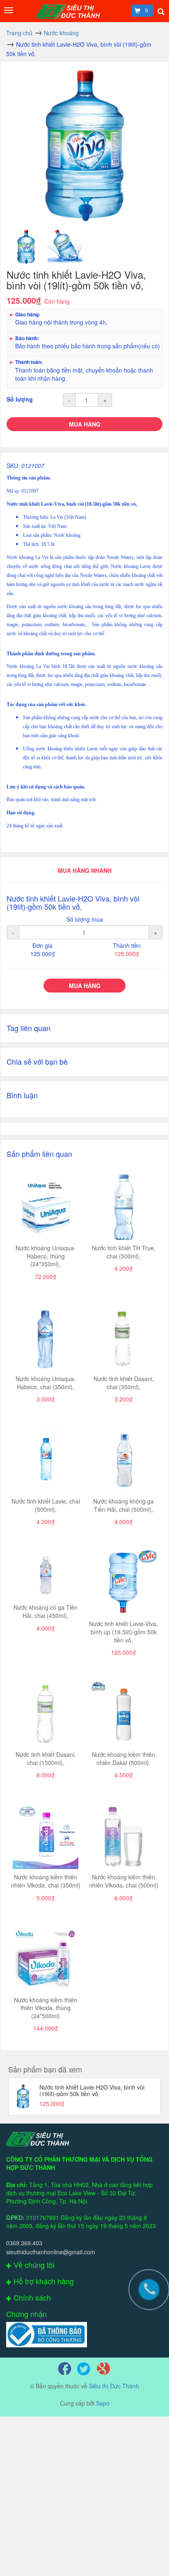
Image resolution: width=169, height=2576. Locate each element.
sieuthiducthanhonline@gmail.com (51, 2252)
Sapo (103, 2403)
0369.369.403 (24, 2243)
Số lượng (20, 399)
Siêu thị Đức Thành (114, 2386)
